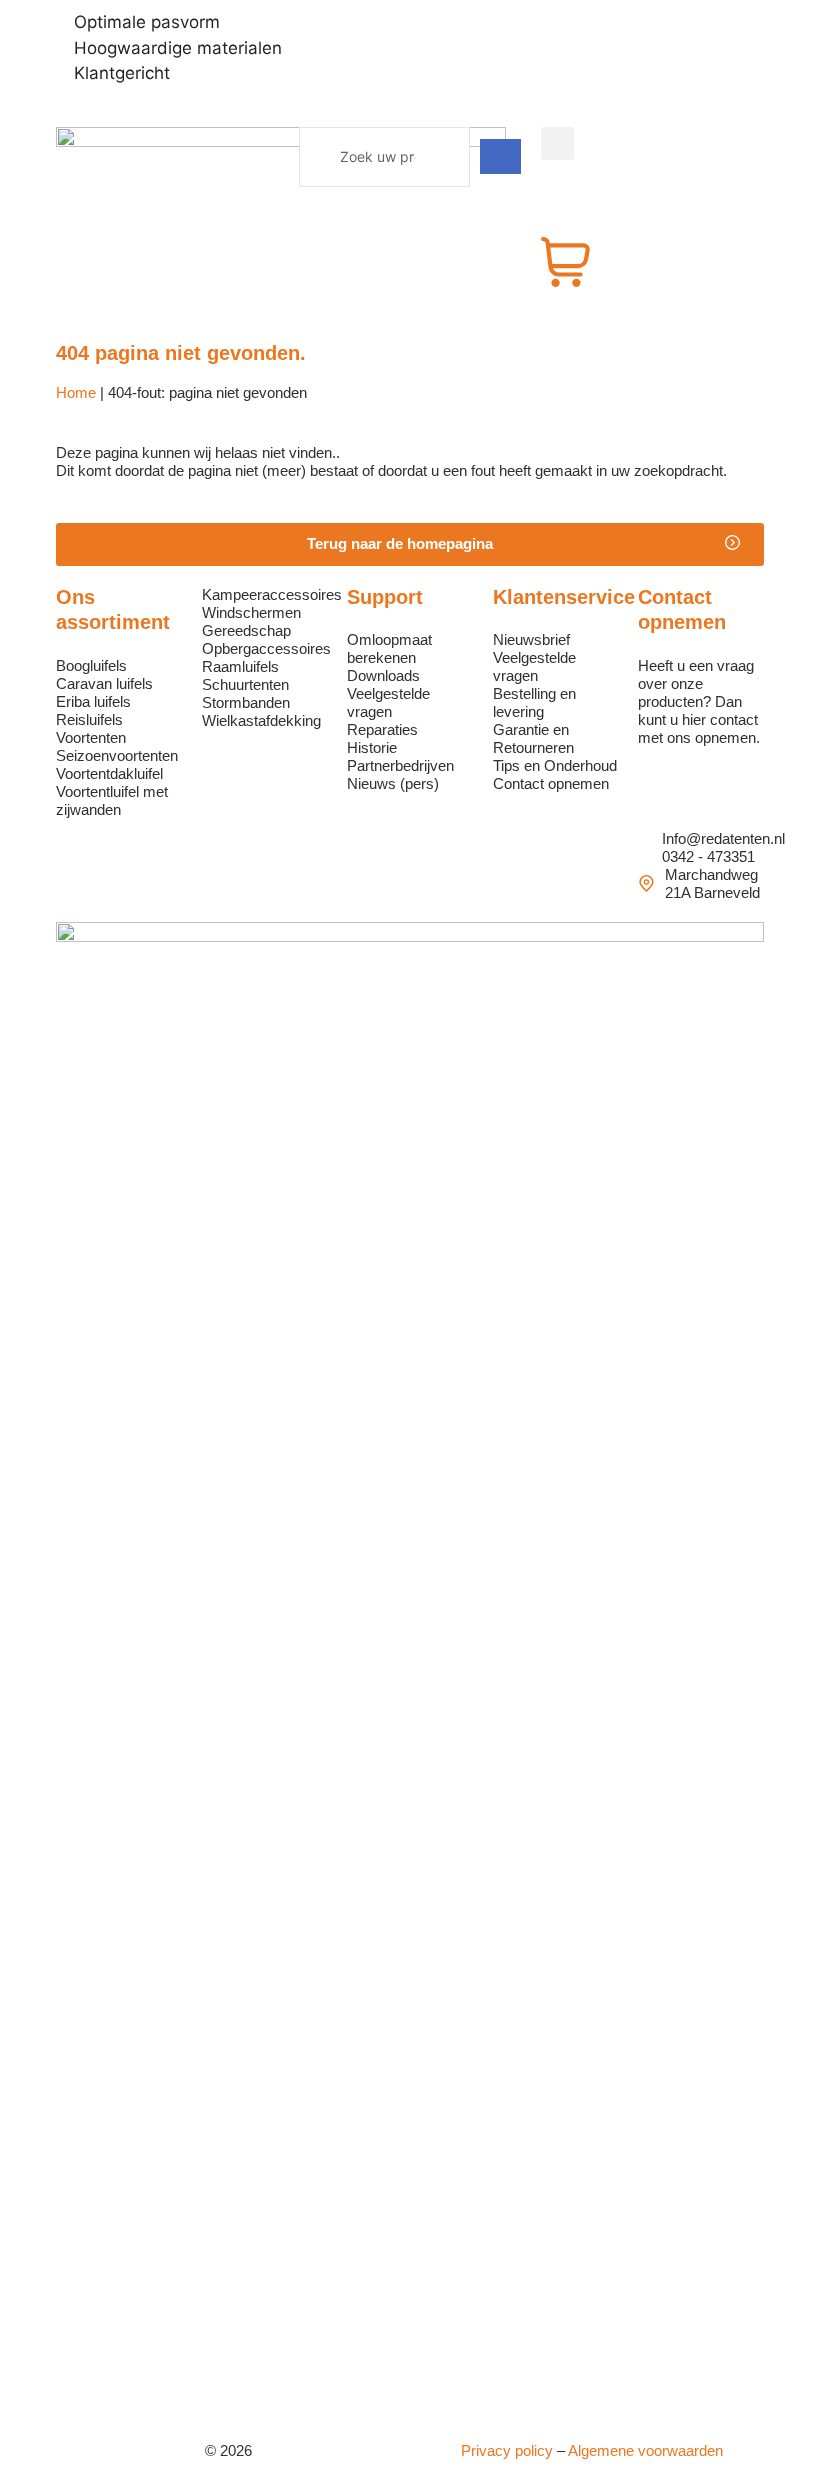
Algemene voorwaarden (645, 2450)
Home (76, 392)
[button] (410, 544)
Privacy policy (507, 2450)
